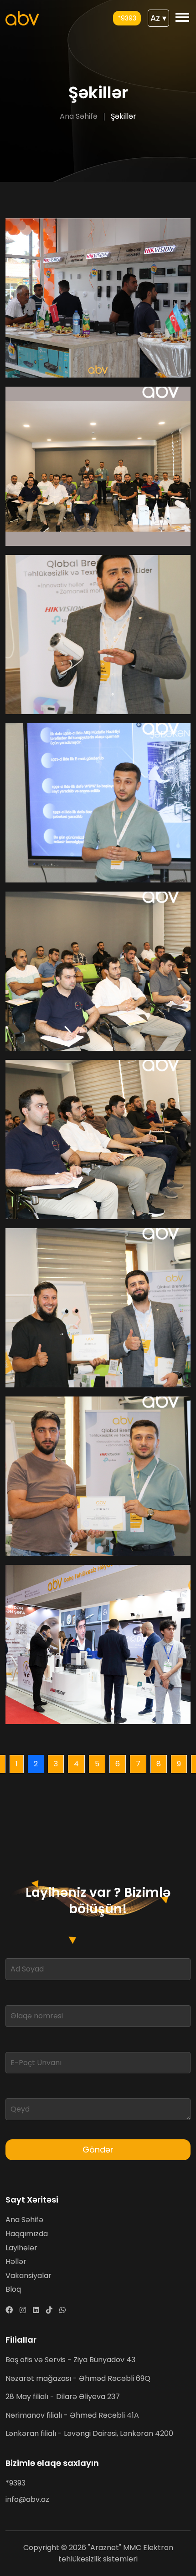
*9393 (127, 18)
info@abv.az (27, 2499)
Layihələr (21, 2248)
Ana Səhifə (79, 116)
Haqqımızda (27, 2234)
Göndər (98, 2150)
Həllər (16, 2261)
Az (158, 18)
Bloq (13, 2289)
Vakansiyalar (28, 2276)
